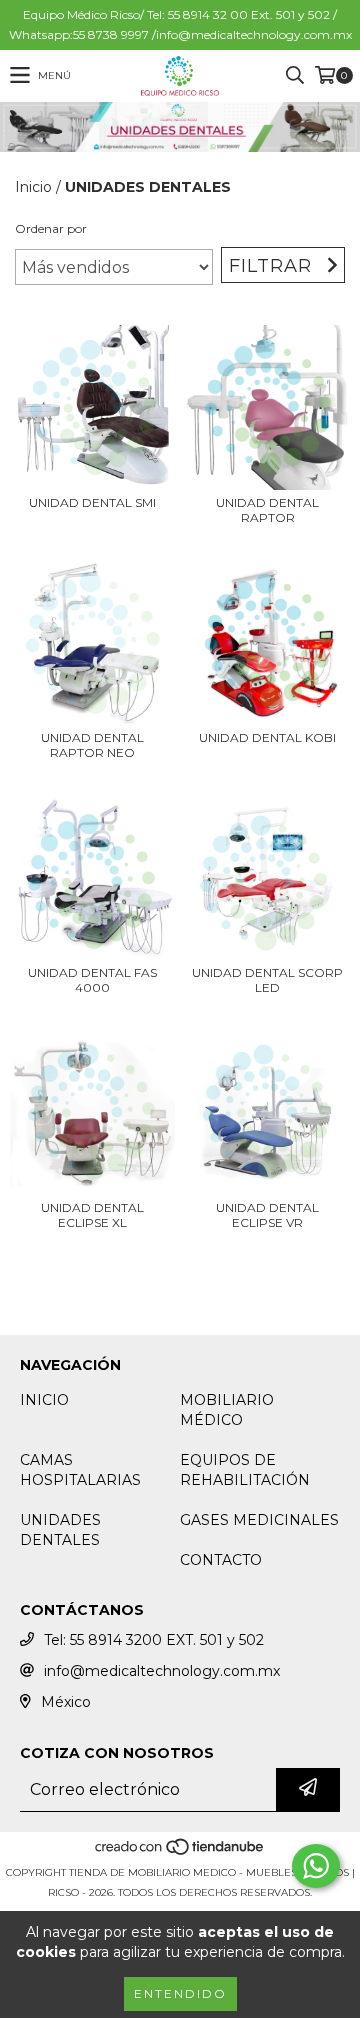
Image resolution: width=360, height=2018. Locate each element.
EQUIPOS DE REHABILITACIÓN (245, 1470)
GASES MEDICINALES (259, 1520)
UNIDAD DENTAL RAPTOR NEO (92, 745)
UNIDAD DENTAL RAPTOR (267, 510)
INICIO (44, 1400)
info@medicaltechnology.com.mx (162, 1671)
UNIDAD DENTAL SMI (92, 502)
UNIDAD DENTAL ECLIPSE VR (267, 1215)
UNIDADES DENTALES (60, 1530)
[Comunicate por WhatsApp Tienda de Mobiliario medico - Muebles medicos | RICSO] (316, 1866)
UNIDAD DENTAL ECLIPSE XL (92, 1215)
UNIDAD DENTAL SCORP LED (267, 980)
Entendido (180, 1993)
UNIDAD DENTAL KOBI (267, 737)
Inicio (33, 187)
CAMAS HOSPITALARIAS (80, 1470)
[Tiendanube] (180, 1852)
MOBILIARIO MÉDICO (227, 1410)
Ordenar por (51, 228)
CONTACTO (221, 1560)
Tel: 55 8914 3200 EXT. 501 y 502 (154, 1640)
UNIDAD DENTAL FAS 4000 (92, 980)
